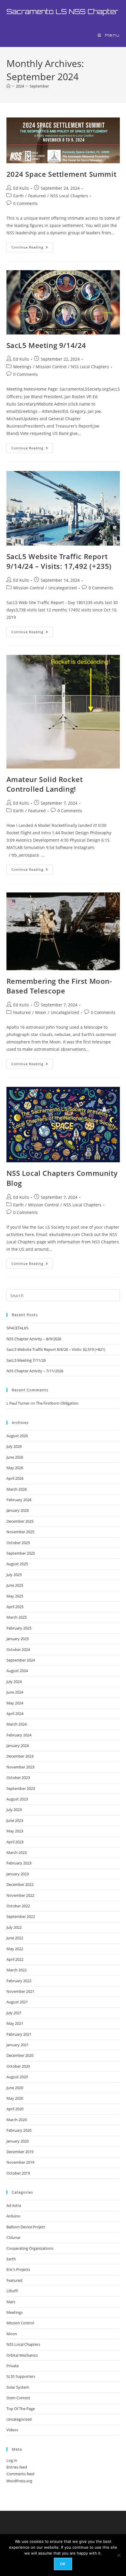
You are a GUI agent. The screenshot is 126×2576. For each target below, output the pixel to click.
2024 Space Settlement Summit (62, 174)
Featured (37, 196)
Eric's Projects (18, 2269)
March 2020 (17, 2120)
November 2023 (20, 1767)
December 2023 (20, 1756)
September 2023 (21, 1788)
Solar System (18, 2387)
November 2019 (20, 2162)
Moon (41, 1012)
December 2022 (20, 1884)
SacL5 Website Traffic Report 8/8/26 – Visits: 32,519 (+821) (56, 1349)
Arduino (13, 2216)
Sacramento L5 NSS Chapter (62, 11)
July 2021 (14, 2013)
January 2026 (18, 1510)
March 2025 (17, 1617)
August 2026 (17, 1436)
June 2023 (15, 1820)
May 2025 (15, 1596)
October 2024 (18, 1649)
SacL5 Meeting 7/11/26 (26, 1360)
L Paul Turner (18, 1403)
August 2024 (17, 1671)
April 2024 (15, 1714)
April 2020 (15, 2109)
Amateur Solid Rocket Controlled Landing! (45, 784)
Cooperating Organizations (30, 2248)
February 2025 (19, 1628)
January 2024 (18, 1746)
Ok (63, 2564)
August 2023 (17, 1799)
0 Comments (25, 203)
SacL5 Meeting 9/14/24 (46, 345)
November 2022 (20, 1895)
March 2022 (17, 1970)
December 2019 (20, 2152)
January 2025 (18, 1639)
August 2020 (17, 2077)
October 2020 (18, 2066)
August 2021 (17, 2002)
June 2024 (15, 1692)
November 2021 (20, 1991)
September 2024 (21, 1660)
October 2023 (18, 1778)
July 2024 (14, 1682)
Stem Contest (18, 2398)
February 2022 (19, 1981)
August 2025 (17, 1564)
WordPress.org (19, 2481)
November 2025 (20, 1532)
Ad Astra (14, 2205)
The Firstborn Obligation (57, 1403)
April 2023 (15, 1842)
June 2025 (15, 1585)
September (39, 86)
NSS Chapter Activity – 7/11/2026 (35, 1371)
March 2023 (17, 1852)
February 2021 (19, 2034)
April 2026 (15, 1478)
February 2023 (19, 1863)
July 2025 (14, 1575)
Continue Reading (32, 248)
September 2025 (21, 1553)
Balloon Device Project (26, 2227)
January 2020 (18, 2141)
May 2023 (15, 1831)
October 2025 (18, 1543)
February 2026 (19, 1500)
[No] (119, 2555)
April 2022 (15, 1959)
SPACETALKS (17, 1328)
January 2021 (18, 2045)
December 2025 (20, 1521)
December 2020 (20, 2055)
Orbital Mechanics (22, 2355)
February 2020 (19, 2130)
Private (13, 2366)
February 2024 (19, 1735)
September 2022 (21, 1916)
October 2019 (18, 2173)
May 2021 (15, 2023)
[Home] (8, 86)
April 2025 (15, 1607)
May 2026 (15, 1468)
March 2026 (17, 1489)
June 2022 (15, 1938)
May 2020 (15, 2098)
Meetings (22, 367)
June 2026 (15, 1457)
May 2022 (15, 1949)
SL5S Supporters (21, 2376)
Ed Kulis (21, 188)
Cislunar (13, 2237)
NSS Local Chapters (69, 196)
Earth (18, 196)
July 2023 (14, 1810)
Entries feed (17, 2467)
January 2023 (18, 1874)
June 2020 (15, 2088)
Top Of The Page (21, 2409)
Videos (12, 2430)
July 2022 (14, 1927)
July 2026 (14, 1446)
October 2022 (18, 1906)
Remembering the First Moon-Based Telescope (59, 986)
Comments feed (20, 2474)
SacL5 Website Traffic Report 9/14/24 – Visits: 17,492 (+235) (59, 561)
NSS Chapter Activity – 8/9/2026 (34, 1339)
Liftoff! (12, 2291)
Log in (12, 2460)
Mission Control (51, 367)
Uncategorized (63, 588)
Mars (11, 2302)
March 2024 (17, 1724)
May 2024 (15, 1703)
